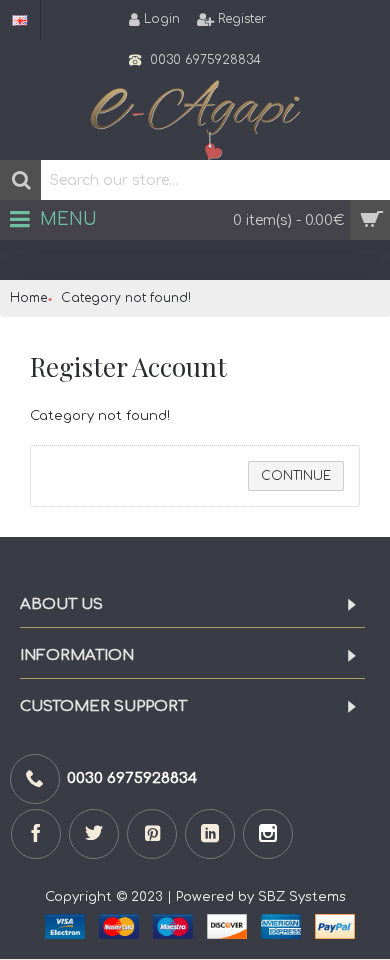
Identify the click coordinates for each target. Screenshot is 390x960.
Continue (296, 476)
